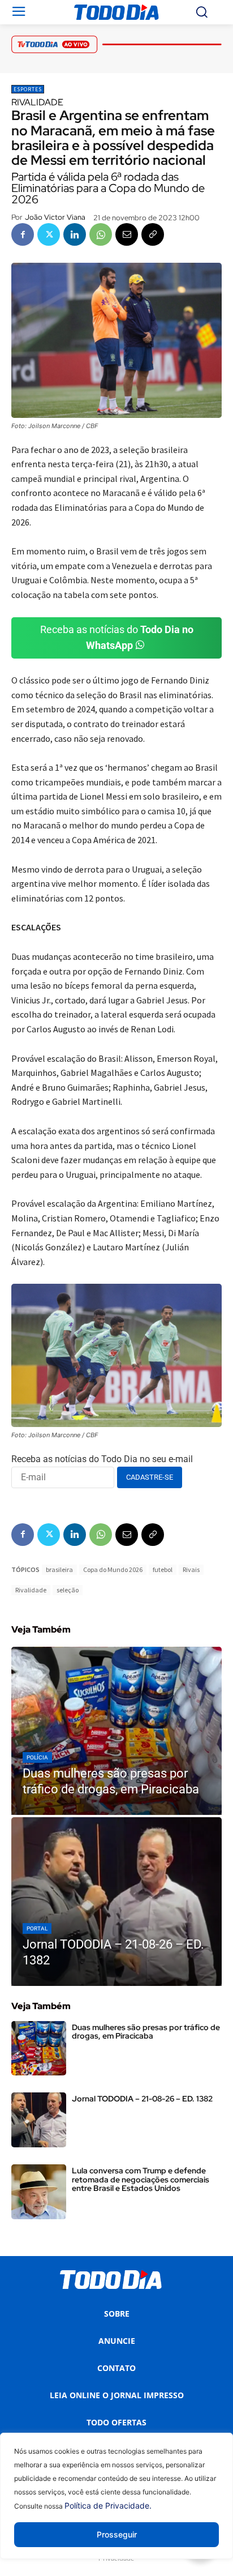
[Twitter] (49, 234)
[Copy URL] (153, 234)
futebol (163, 1569)
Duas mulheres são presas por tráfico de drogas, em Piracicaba (146, 2032)
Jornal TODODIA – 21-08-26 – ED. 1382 (142, 2099)
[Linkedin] (75, 234)
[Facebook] (23, 234)
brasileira (59, 1569)
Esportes (28, 89)
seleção (68, 1590)
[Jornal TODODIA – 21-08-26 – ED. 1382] (116, 1902)
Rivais (191, 1569)
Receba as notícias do (117, 638)
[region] (116, 2504)
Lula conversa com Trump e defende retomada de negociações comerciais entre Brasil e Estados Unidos (141, 2179)
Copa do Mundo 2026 (113, 1569)
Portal (37, 1928)
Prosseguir (117, 2534)
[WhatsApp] (101, 234)
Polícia (37, 1757)
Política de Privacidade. (108, 2505)
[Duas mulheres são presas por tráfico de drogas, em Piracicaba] (116, 1731)
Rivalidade (31, 1590)
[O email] (127, 234)
